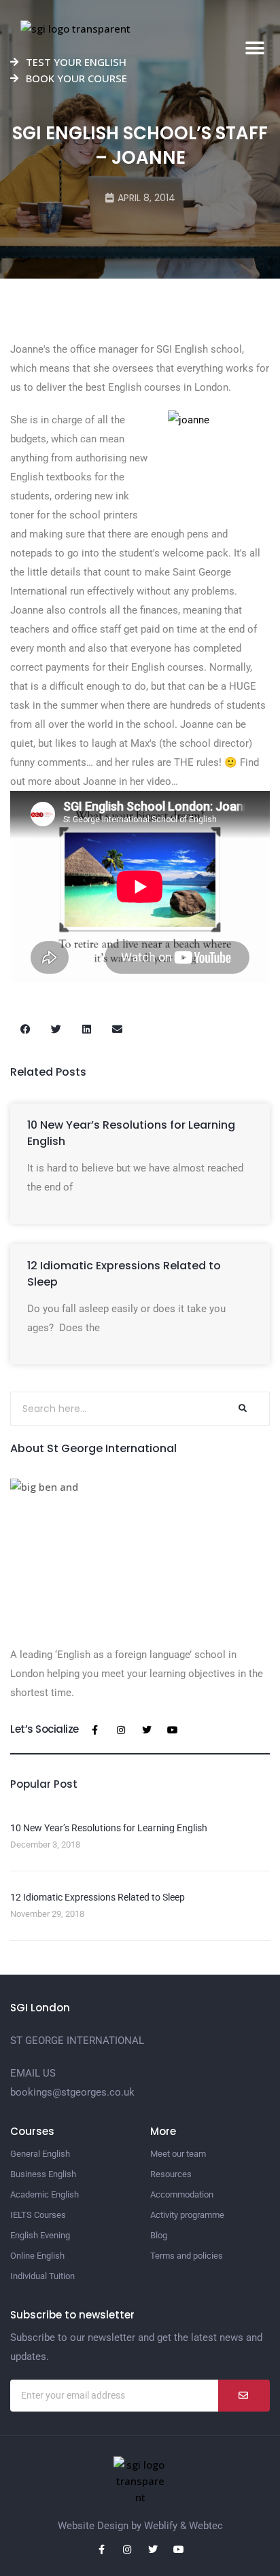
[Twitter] (147, 1730)
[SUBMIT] (244, 2396)
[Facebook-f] (95, 1730)
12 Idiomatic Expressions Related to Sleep (98, 1897)
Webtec (206, 2526)
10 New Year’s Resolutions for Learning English (109, 1828)
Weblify (161, 2526)
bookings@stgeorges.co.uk (72, 2092)
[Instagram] (121, 1730)
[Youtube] (173, 1730)
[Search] (242, 1409)
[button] (255, 49)
